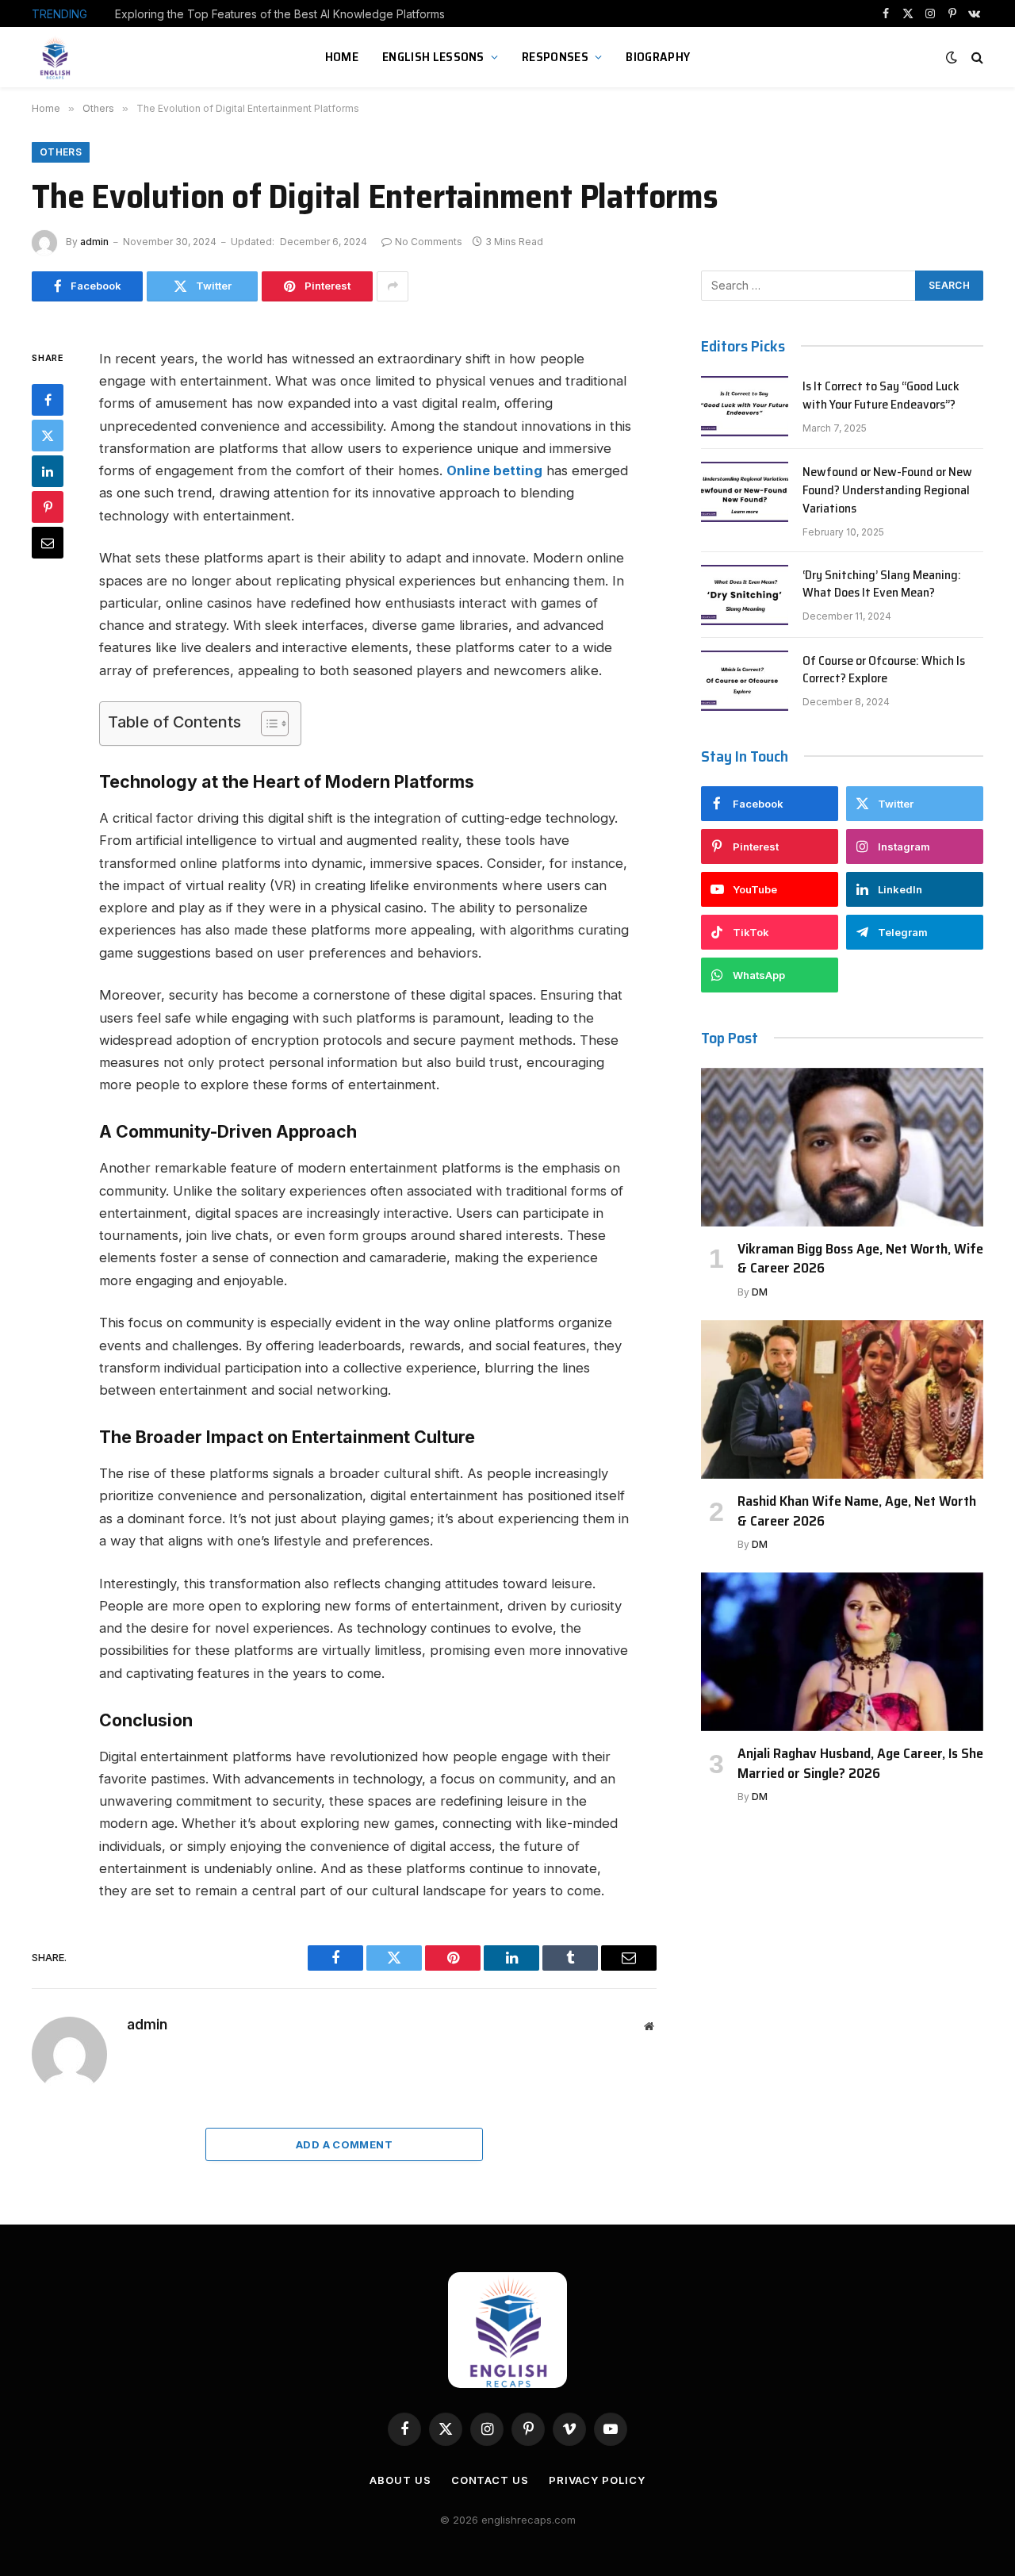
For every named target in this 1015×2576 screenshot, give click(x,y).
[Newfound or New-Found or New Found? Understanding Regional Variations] (745, 492)
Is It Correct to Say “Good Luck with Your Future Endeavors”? (881, 396)
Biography (658, 57)
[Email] (48, 543)
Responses (555, 57)
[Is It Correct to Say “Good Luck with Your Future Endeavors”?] (745, 406)
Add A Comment (344, 2144)
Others (61, 152)
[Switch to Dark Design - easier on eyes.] (952, 57)
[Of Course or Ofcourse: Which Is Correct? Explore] (745, 681)
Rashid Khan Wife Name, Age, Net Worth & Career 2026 (857, 1511)
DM (760, 1292)
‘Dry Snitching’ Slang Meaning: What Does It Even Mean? (882, 585)
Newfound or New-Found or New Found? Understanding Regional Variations (887, 491)
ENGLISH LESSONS (433, 57)
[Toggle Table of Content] (267, 724)
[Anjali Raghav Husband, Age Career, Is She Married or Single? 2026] (842, 1652)
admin (94, 242)
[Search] (976, 58)
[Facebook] (48, 400)
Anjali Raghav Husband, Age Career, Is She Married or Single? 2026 (860, 1763)
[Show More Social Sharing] (393, 286)
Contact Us (490, 2480)
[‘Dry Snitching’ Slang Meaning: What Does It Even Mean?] (745, 595)
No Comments (429, 242)
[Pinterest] (48, 507)
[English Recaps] (57, 57)
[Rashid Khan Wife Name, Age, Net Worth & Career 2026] (842, 1399)
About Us (400, 2480)
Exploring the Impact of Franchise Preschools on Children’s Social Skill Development (293, 14)
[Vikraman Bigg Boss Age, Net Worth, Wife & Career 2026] (842, 1147)
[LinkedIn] (48, 471)
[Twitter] (48, 436)
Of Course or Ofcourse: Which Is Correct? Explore (884, 670)
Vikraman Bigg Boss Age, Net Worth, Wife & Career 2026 (860, 1259)
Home (342, 57)
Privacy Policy (597, 2480)
